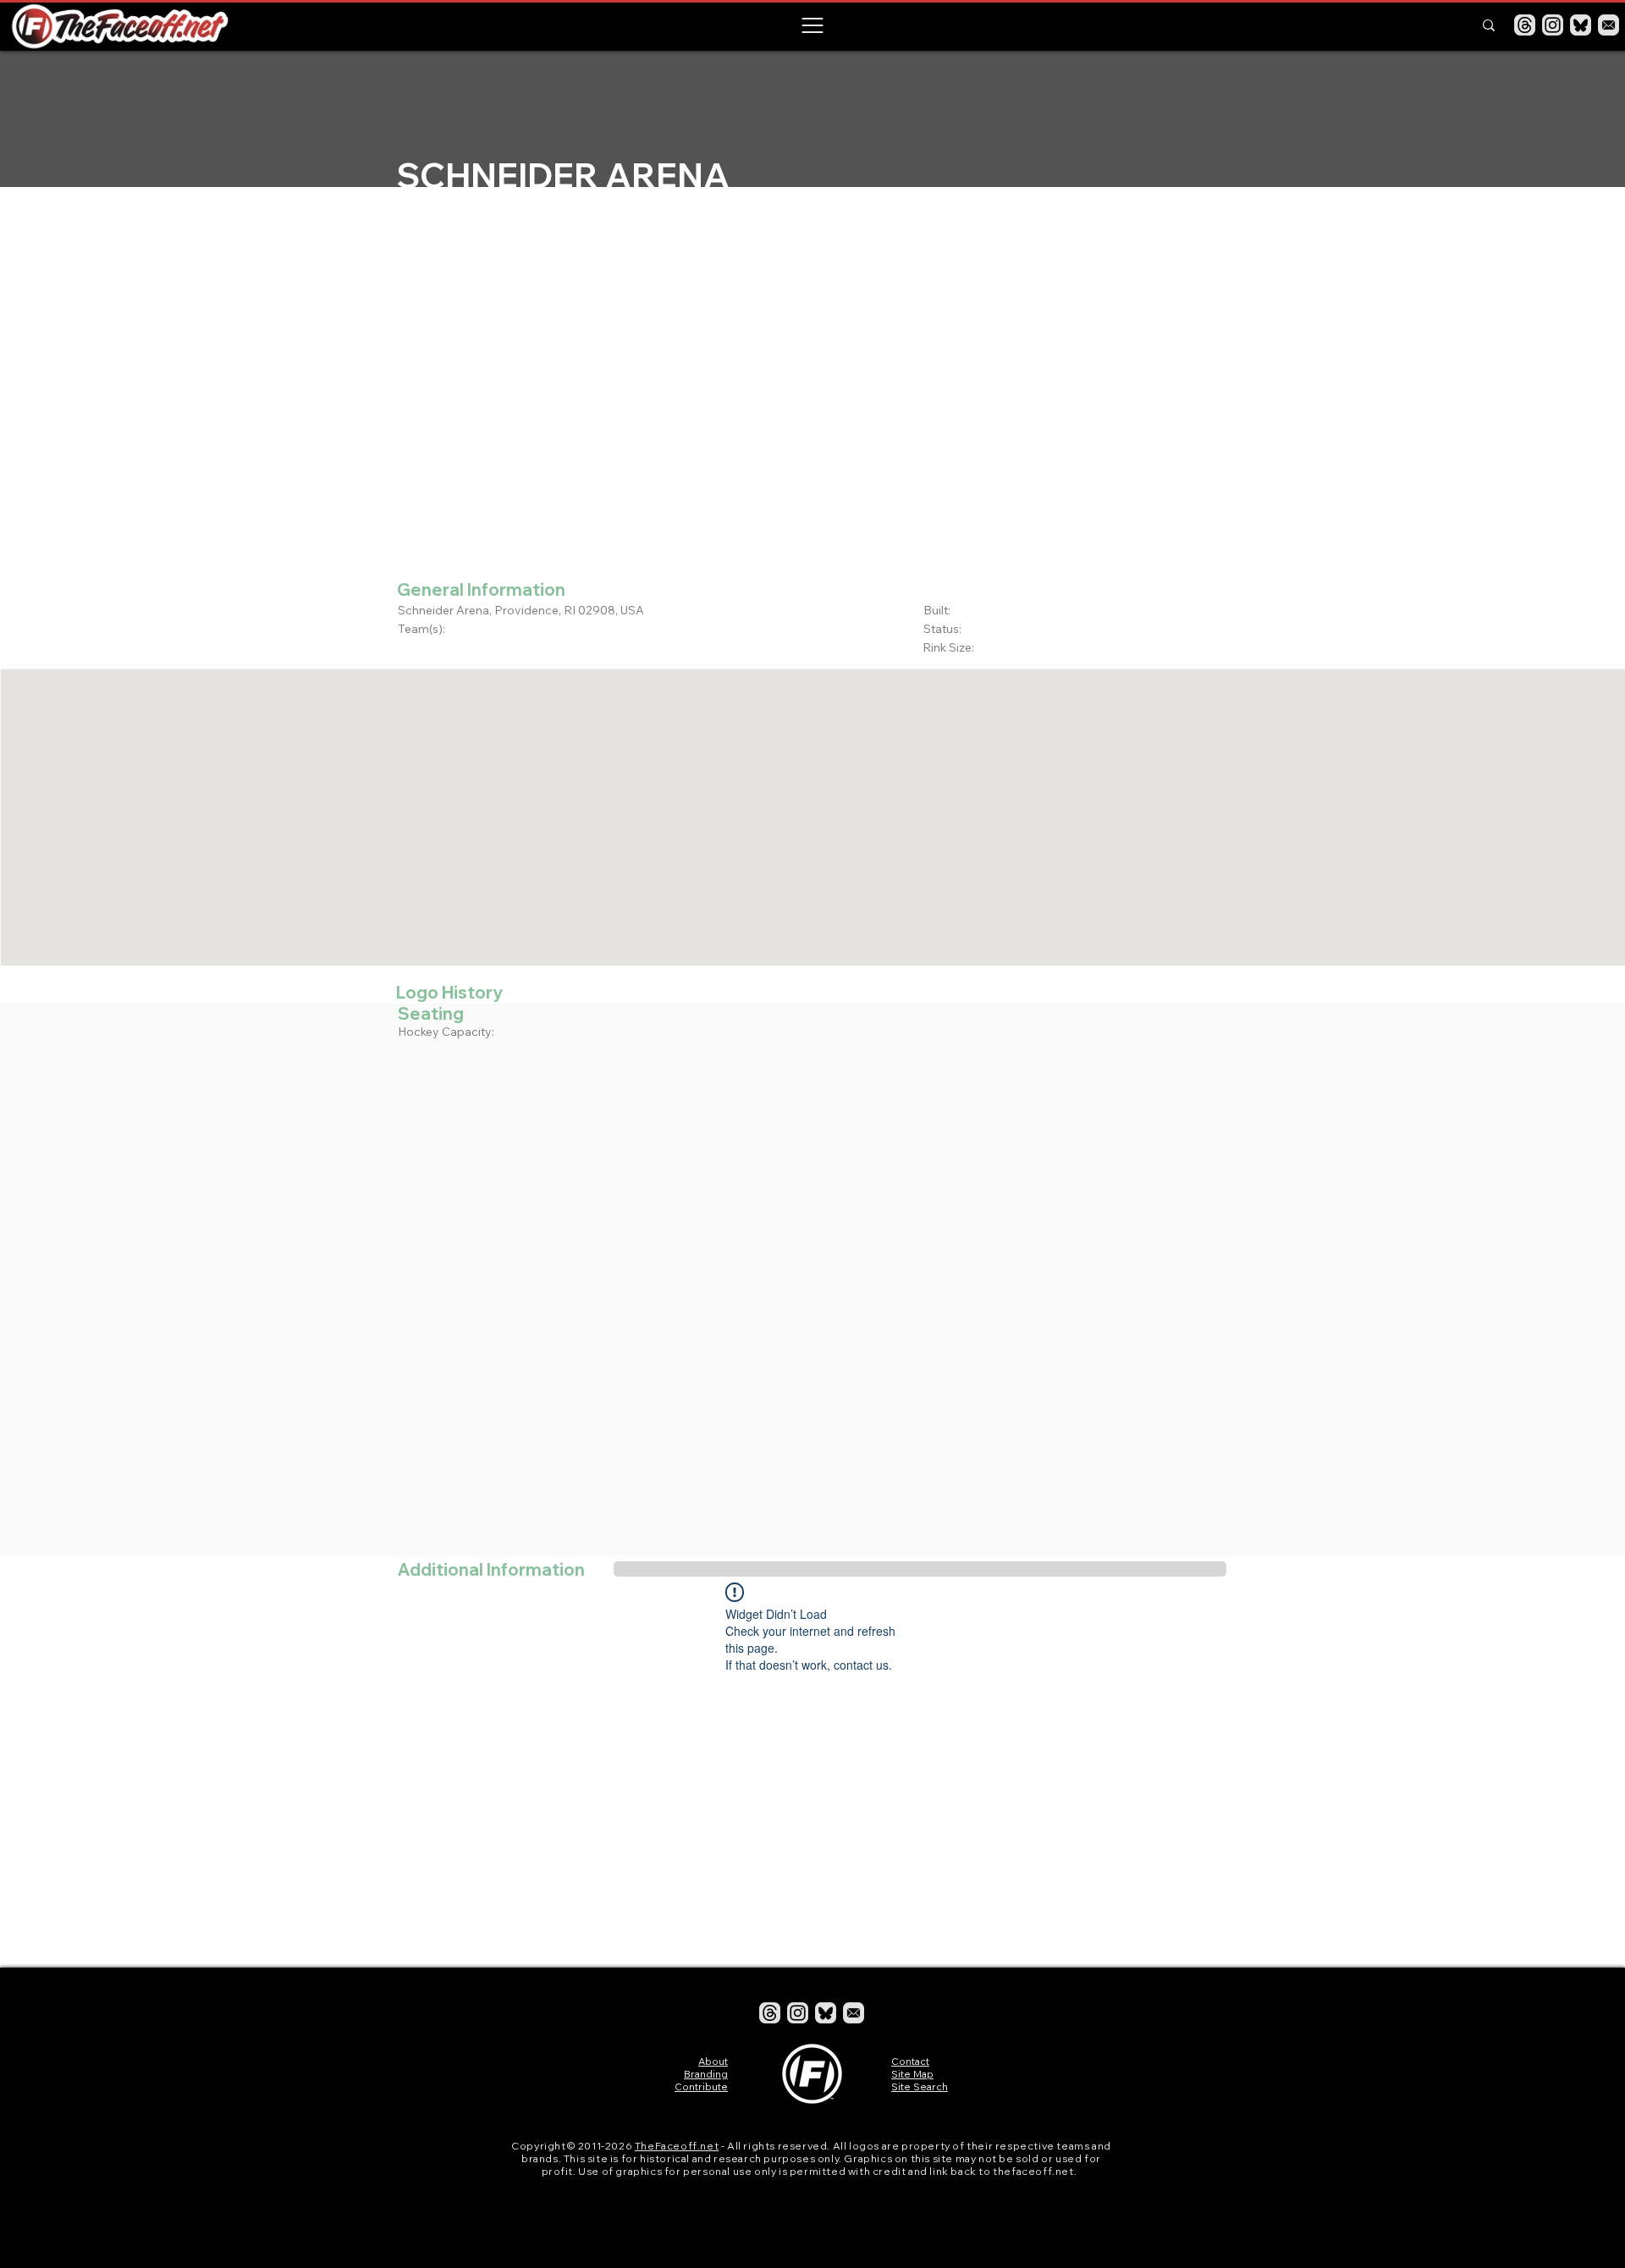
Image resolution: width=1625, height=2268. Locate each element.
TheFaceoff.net (677, 2146)
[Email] (1608, 25)
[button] (812, 25)
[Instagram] (1553, 25)
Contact (910, 2061)
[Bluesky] (1581, 25)
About (713, 2061)
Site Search (920, 2086)
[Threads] (1525, 25)
